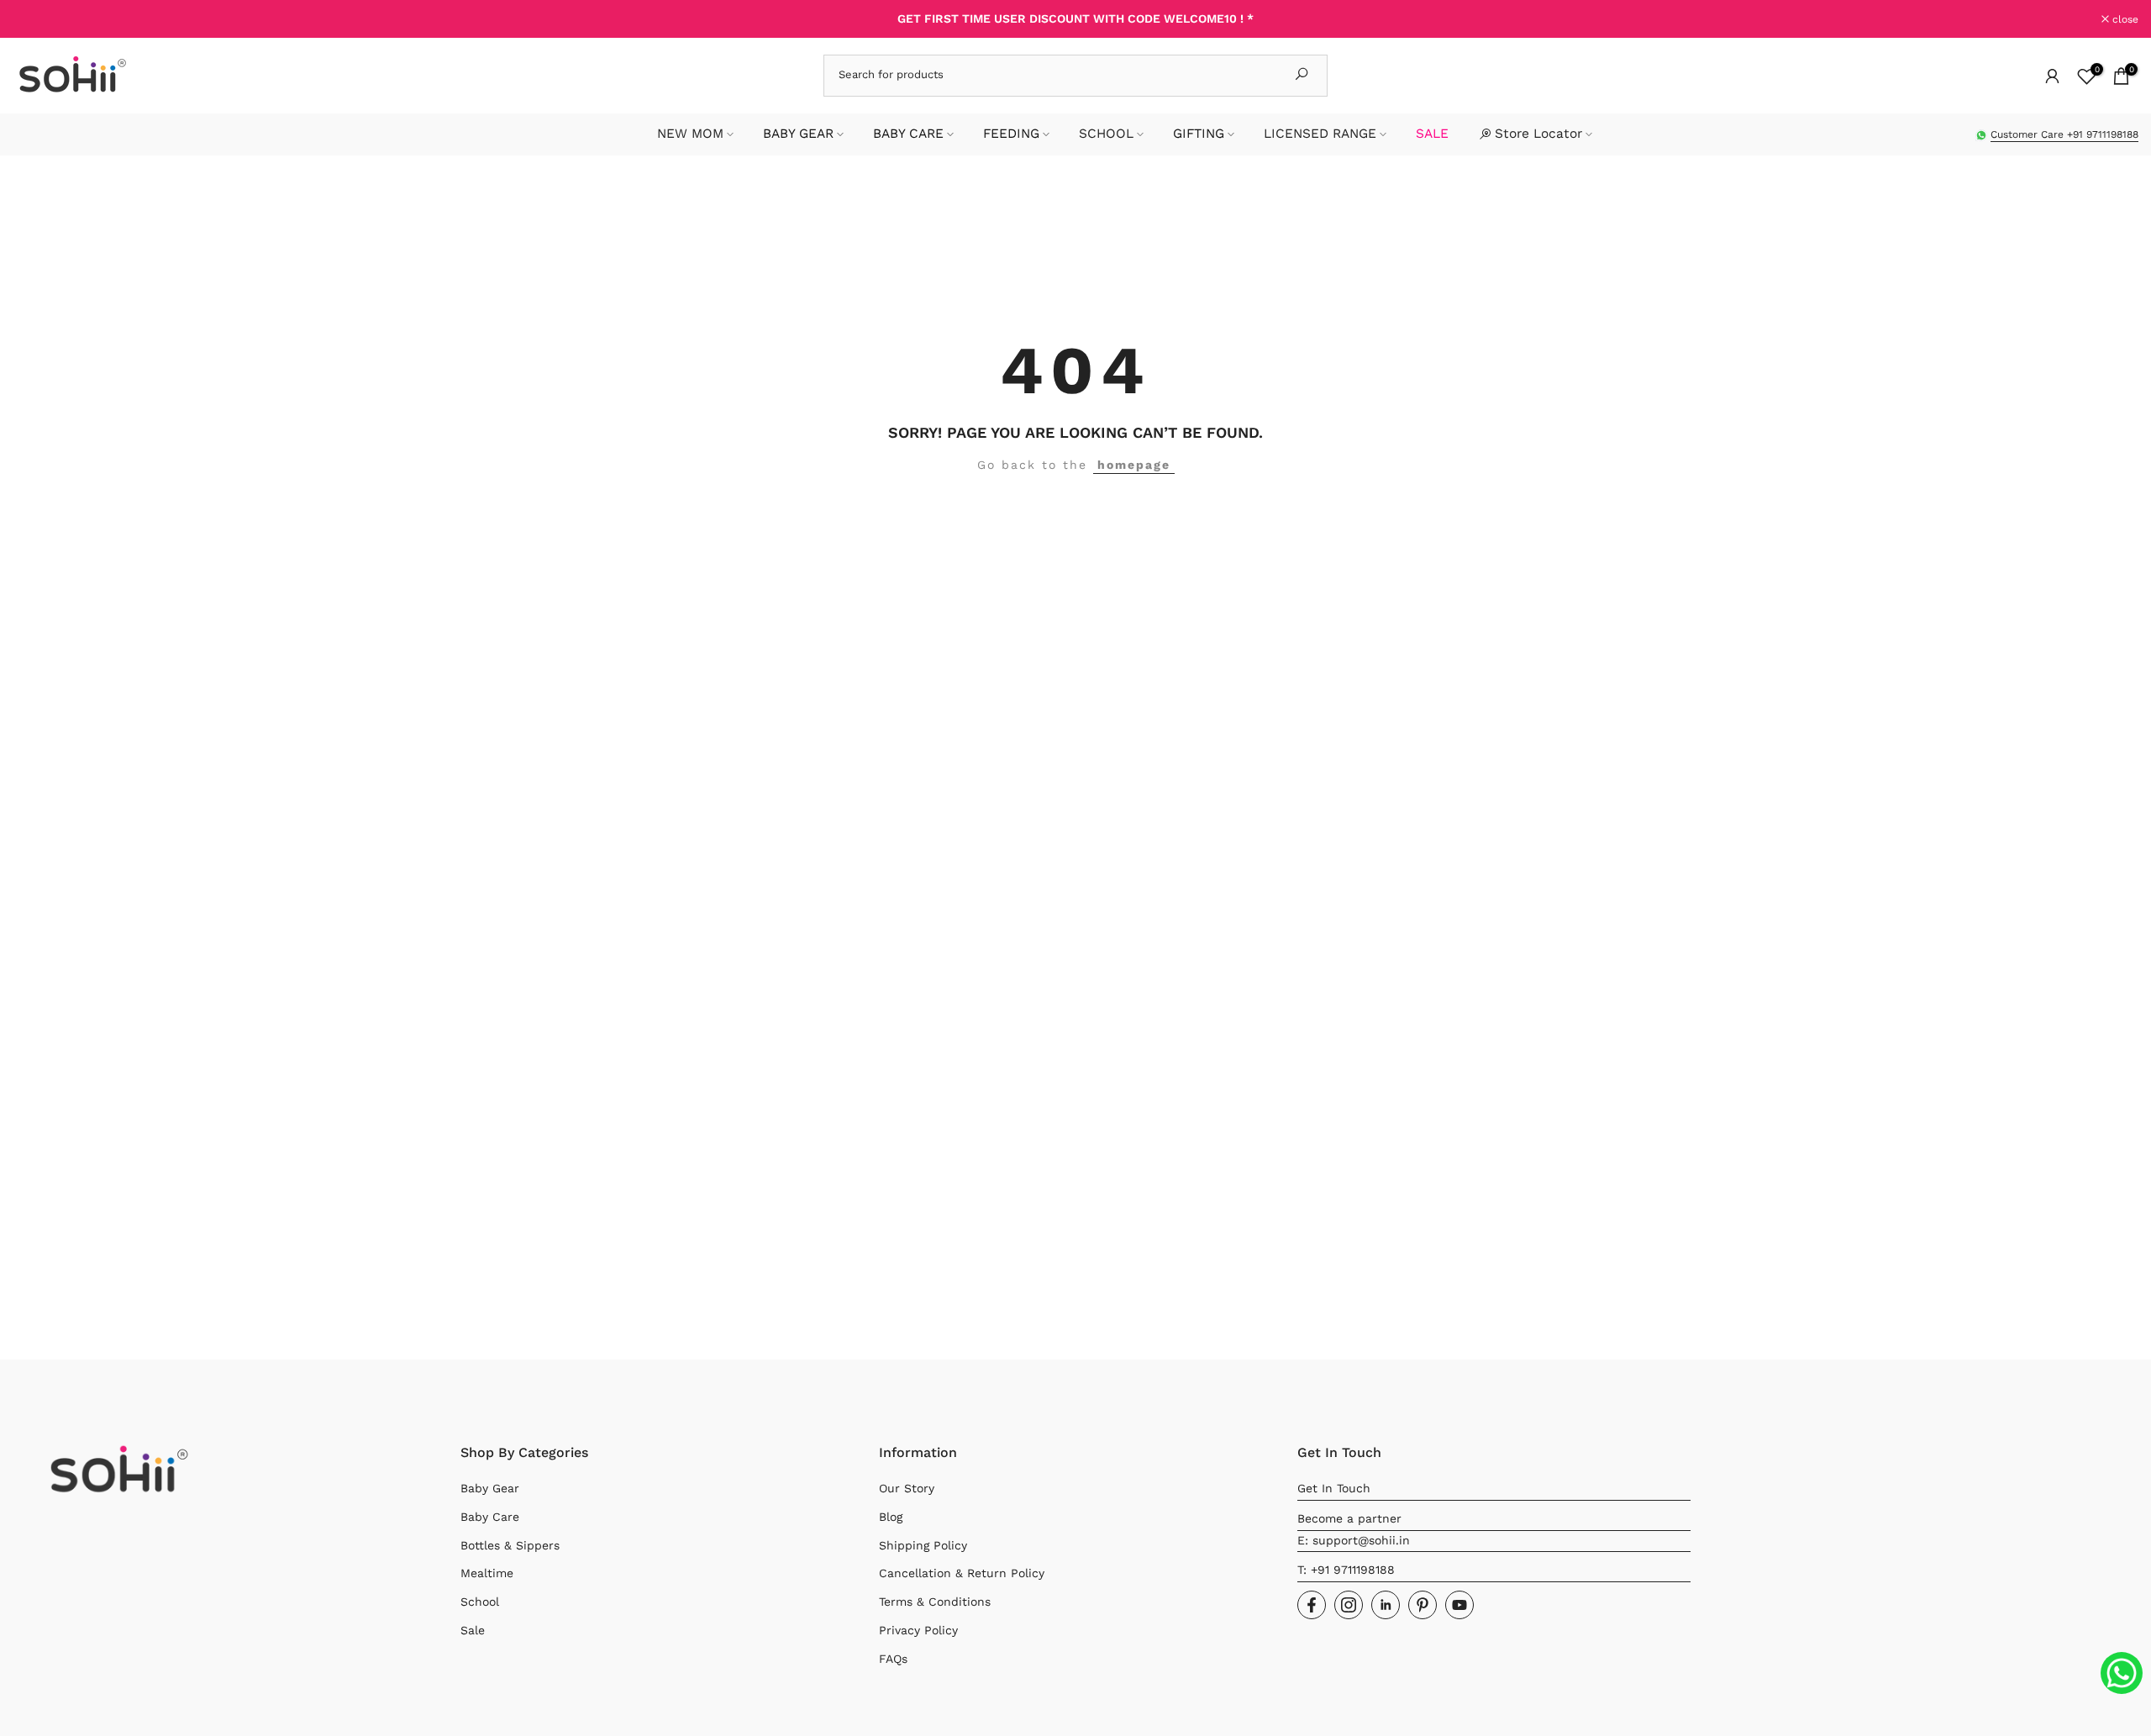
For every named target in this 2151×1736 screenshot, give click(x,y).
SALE (1432, 134)
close (35, 19)
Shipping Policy (923, 1545)
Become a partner (1349, 1518)
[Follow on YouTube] (1459, 1605)
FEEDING (1011, 134)
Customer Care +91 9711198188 (2064, 134)
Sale (473, 1630)
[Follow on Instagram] (1349, 1605)
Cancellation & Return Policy (962, 1573)
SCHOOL (1106, 134)
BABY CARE (908, 134)
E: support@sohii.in (1354, 1540)
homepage (1134, 465)
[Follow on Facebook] (1312, 1605)
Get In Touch (1334, 1488)
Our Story (907, 1488)
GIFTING (1199, 134)
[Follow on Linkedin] (1386, 1605)
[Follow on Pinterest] (1423, 1605)
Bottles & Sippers (510, 1545)
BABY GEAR (798, 134)
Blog (891, 1517)
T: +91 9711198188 (1346, 1570)
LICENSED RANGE (1320, 134)
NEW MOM (690, 134)
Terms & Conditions (935, 1602)
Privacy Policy (918, 1630)
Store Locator (1538, 134)
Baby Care (490, 1517)
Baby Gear (490, 1488)
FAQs (893, 1659)
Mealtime (487, 1573)
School (480, 1602)
